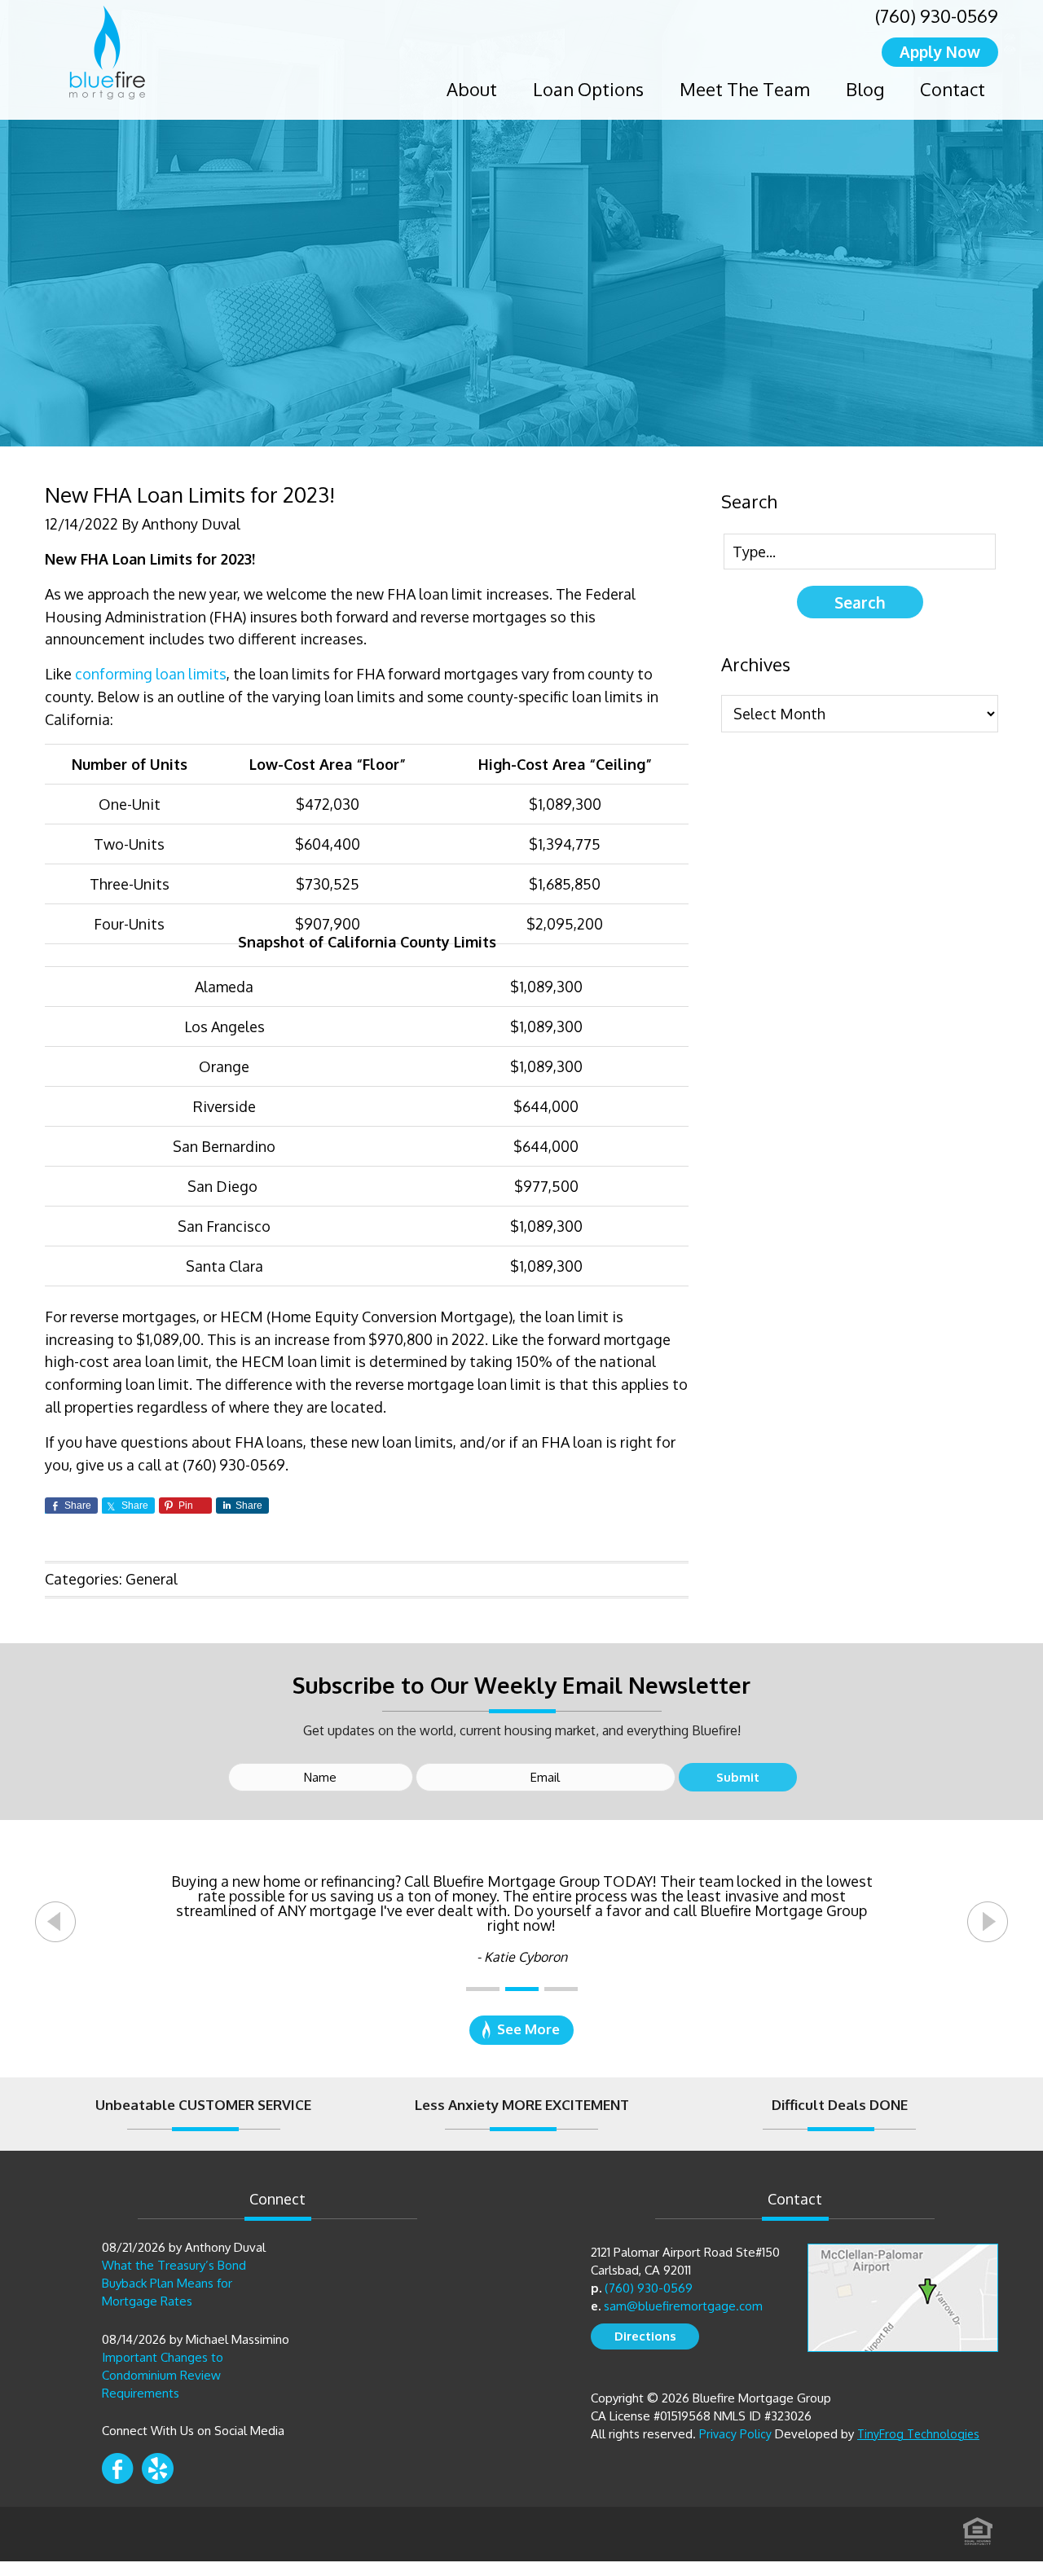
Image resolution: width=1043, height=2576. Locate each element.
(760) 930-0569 (937, 15)
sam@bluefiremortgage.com (683, 2306)
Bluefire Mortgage (107, 53)
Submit (738, 1777)
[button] (55, 1922)
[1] (483, 1989)
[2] (522, 1989)
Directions (645, 2336)
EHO (978, 2526)
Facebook (118, 2468)
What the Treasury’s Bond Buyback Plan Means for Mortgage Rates (174, 2283)
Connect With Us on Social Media (193, 2431)
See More (528, 2029)
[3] (561, 1989)
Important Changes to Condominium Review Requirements (163, 2375)
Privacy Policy (735, 2434)
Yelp (158, 2468)
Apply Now (940, 51)
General (152, 1579)
